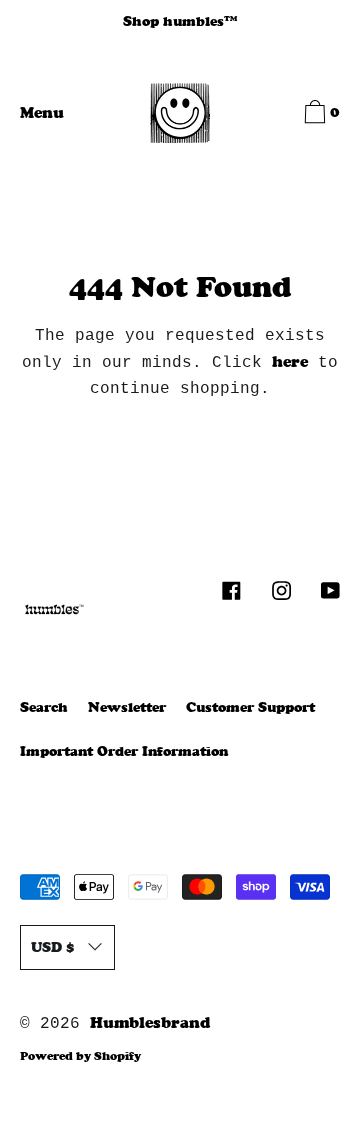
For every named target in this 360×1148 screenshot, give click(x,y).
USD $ (52, 947)
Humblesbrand (150, 1022)
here (290, 361)
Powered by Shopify (80, 1056)
